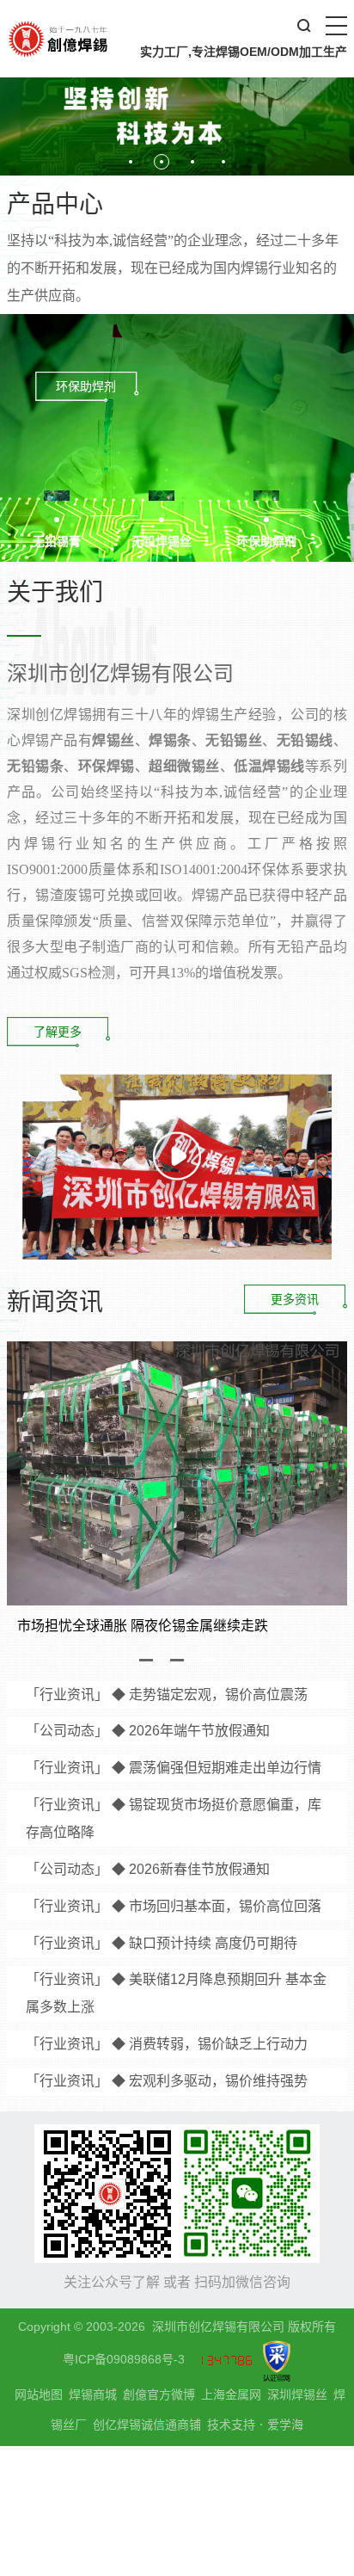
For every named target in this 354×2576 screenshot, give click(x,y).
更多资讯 (295, 1299)
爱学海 (285, 2425)
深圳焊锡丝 (297, 2395)
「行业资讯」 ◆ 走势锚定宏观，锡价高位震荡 (167, 1695)
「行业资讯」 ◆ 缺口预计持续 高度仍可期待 (162, 1943)
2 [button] (177, 1660)
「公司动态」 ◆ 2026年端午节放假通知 (148, 1731)
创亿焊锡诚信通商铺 (147, 2425)
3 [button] (208, 1660)
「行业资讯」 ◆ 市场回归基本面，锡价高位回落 (174, 1906)
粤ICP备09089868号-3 (124, 2359)
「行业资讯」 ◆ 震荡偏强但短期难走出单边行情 (174, 1768)
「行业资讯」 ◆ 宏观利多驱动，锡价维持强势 (167, 2081)
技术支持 (231, 2425)
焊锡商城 (93, 2395)
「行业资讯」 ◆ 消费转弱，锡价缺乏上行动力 (167, 2044)
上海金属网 (231, 2395)
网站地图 (39, 2395)
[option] (177, 88)
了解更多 (58, 1032)
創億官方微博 (159, 2395)
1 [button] (146, 1660)
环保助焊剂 (86, 386)
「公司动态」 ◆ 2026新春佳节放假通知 (148, 1869)
